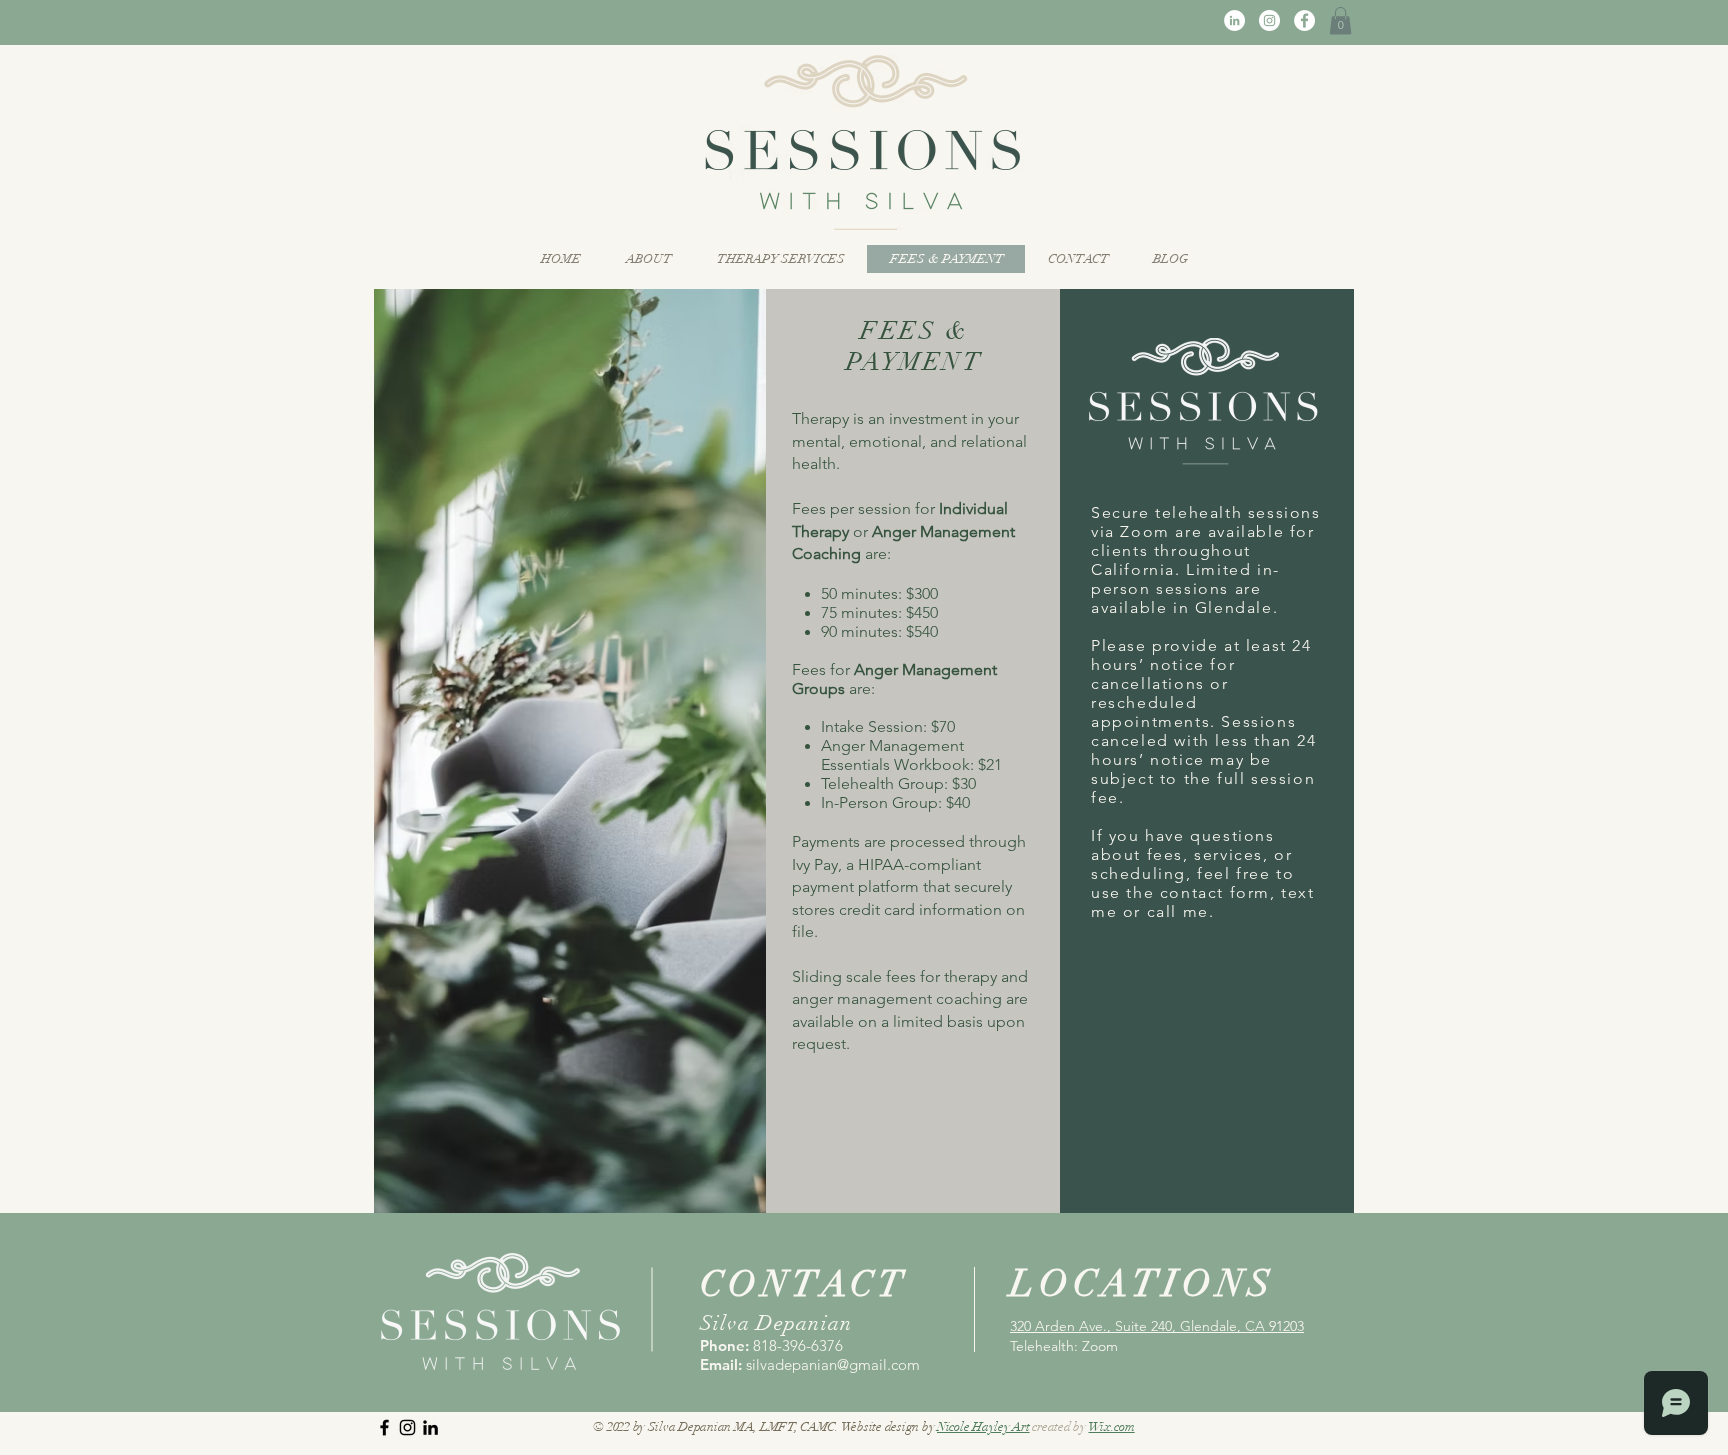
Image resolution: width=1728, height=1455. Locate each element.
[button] (1340, 20)
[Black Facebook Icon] (384, 1427)
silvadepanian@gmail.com (833, 1364)
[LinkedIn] (1234, 20)
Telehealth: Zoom (1064, 1346)
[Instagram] (1269, 20)
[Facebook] (1304, 20)
